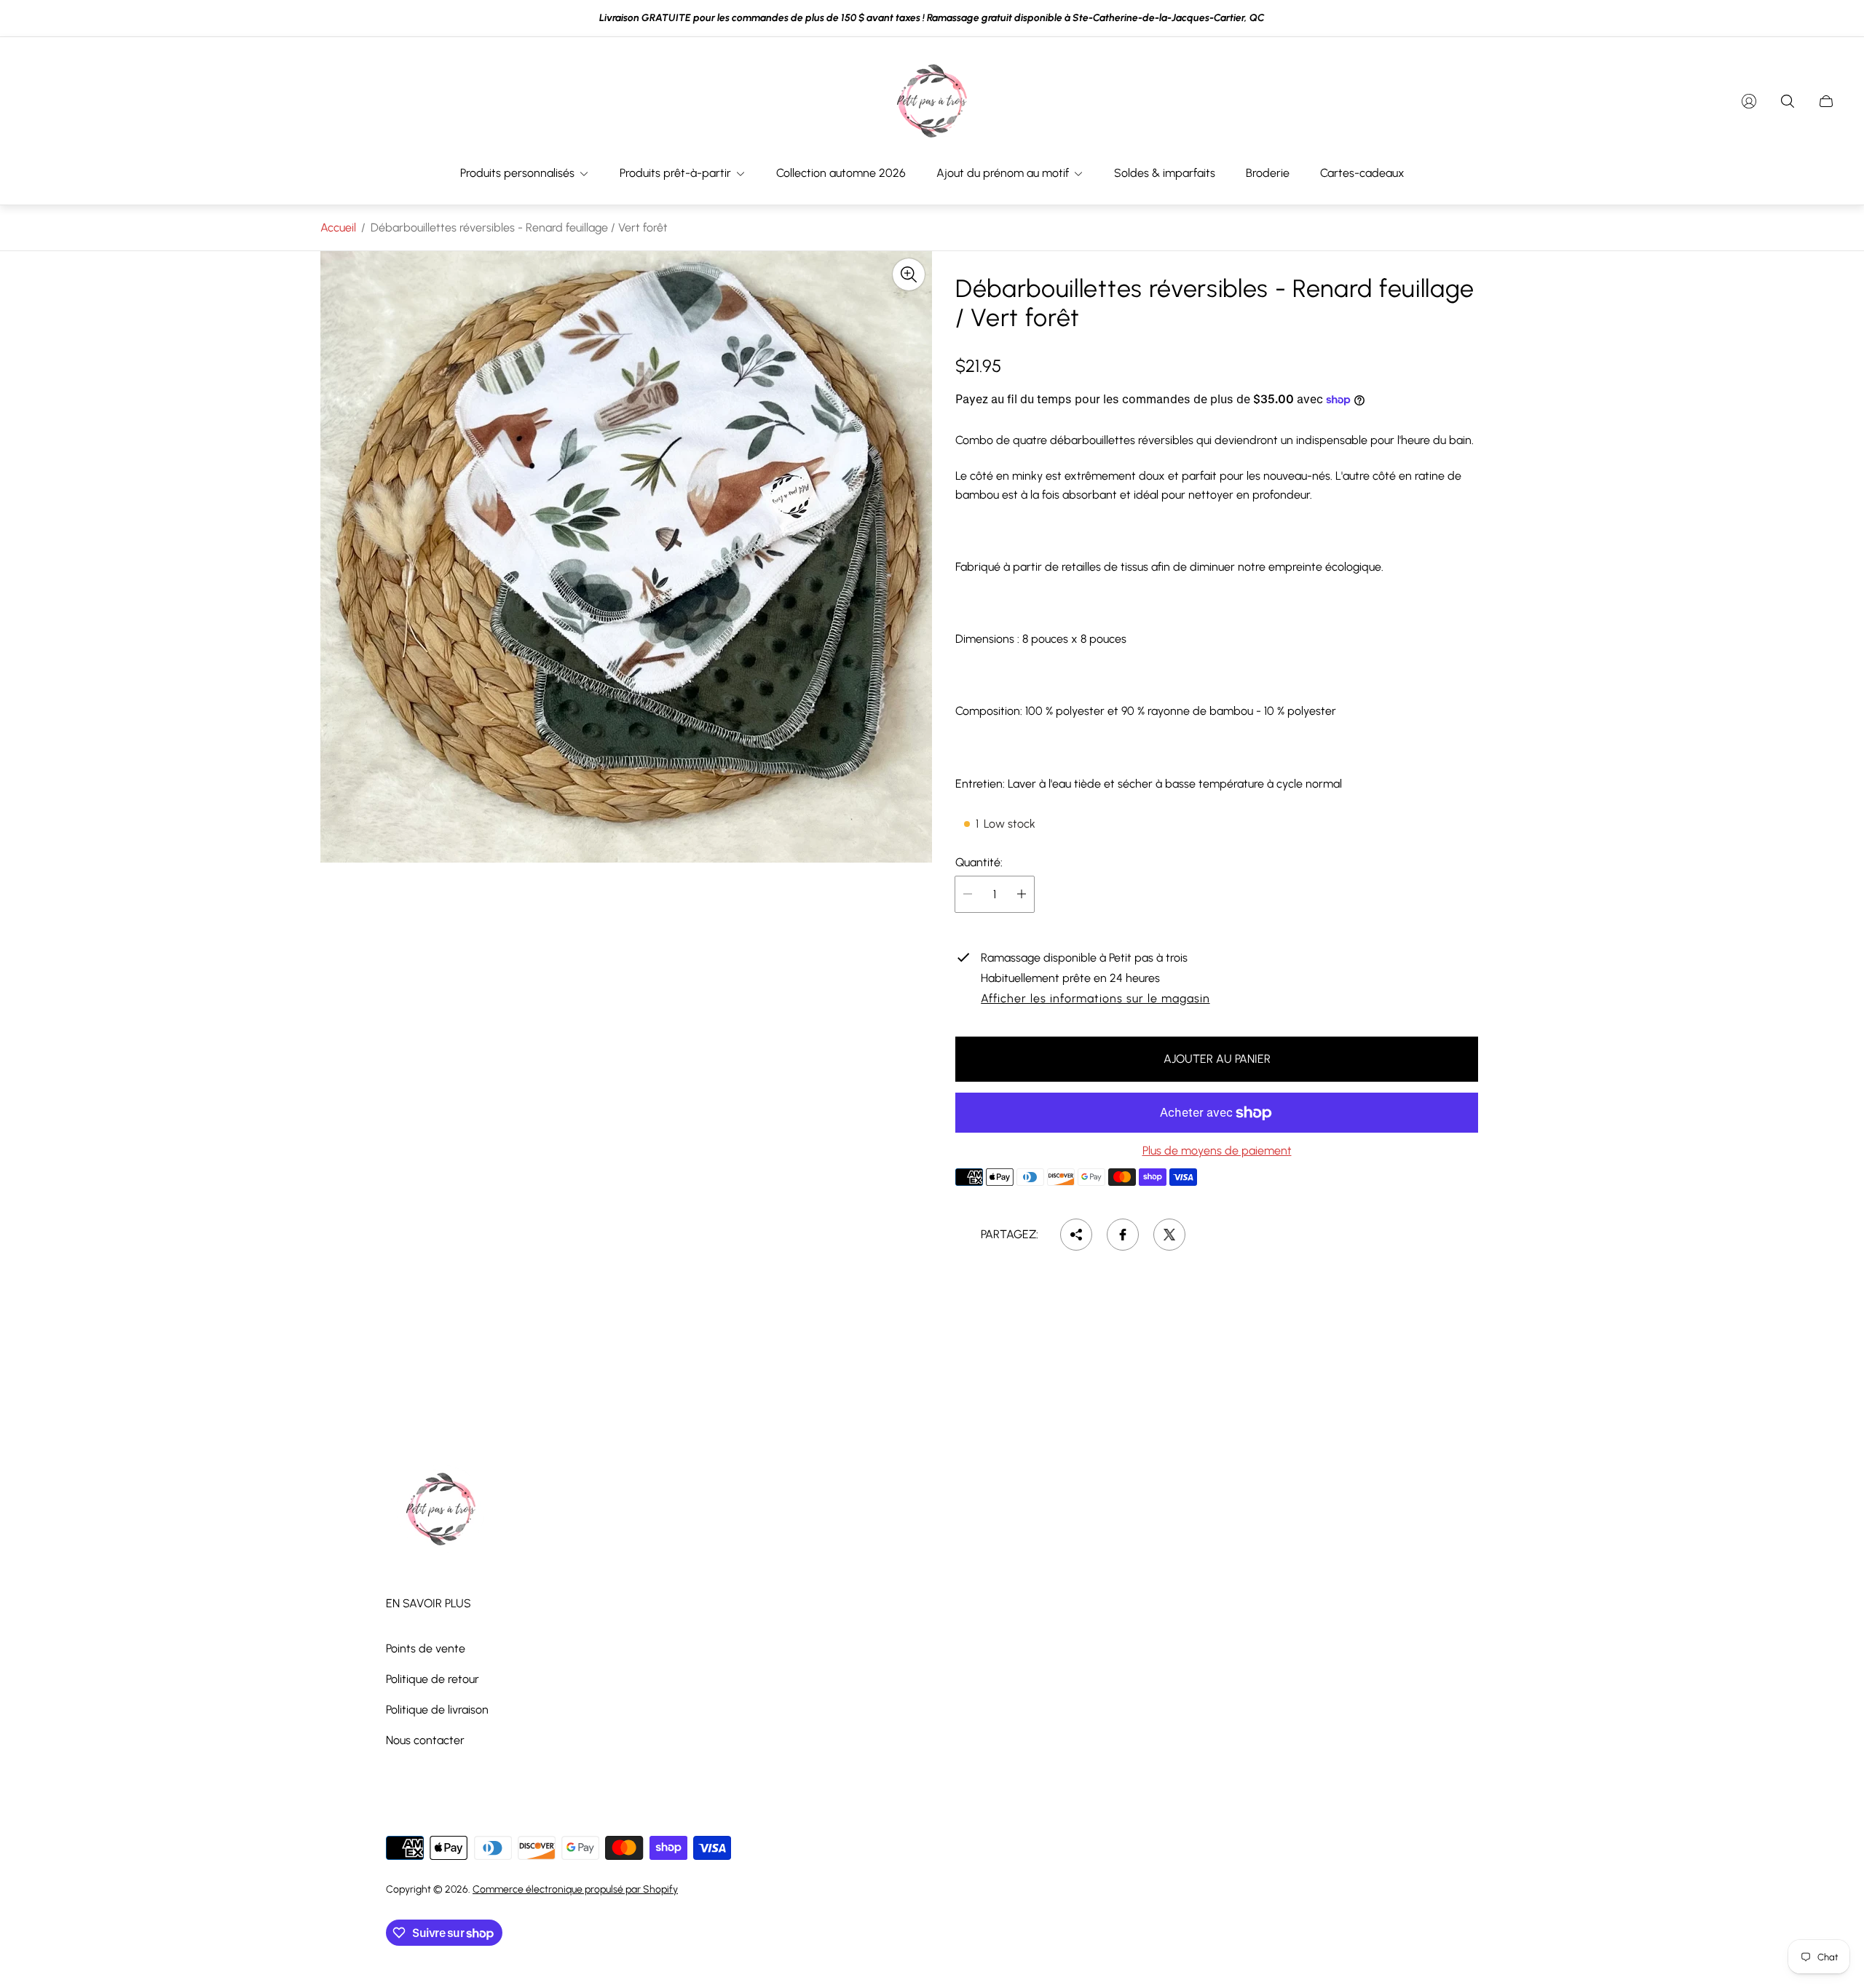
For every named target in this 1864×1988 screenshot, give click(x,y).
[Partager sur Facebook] (1123, 1235)
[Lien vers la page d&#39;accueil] (441, 1510)
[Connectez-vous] (1749, 101)
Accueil (338, 227)
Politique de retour (433, 1679)
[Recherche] (1788, 101)
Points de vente (426, 1648)
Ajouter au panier (1217, 1059)
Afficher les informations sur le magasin (1095, 999)
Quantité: (979, 863)
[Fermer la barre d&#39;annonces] (1828, 19)
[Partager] (1076, 1235)
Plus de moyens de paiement (1217, 1151)
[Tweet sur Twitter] (1169, 1235)
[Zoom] (909, 274)
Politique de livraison (437, 1710)
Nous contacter (425, 1740)
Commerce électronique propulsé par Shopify (575, 1889)
